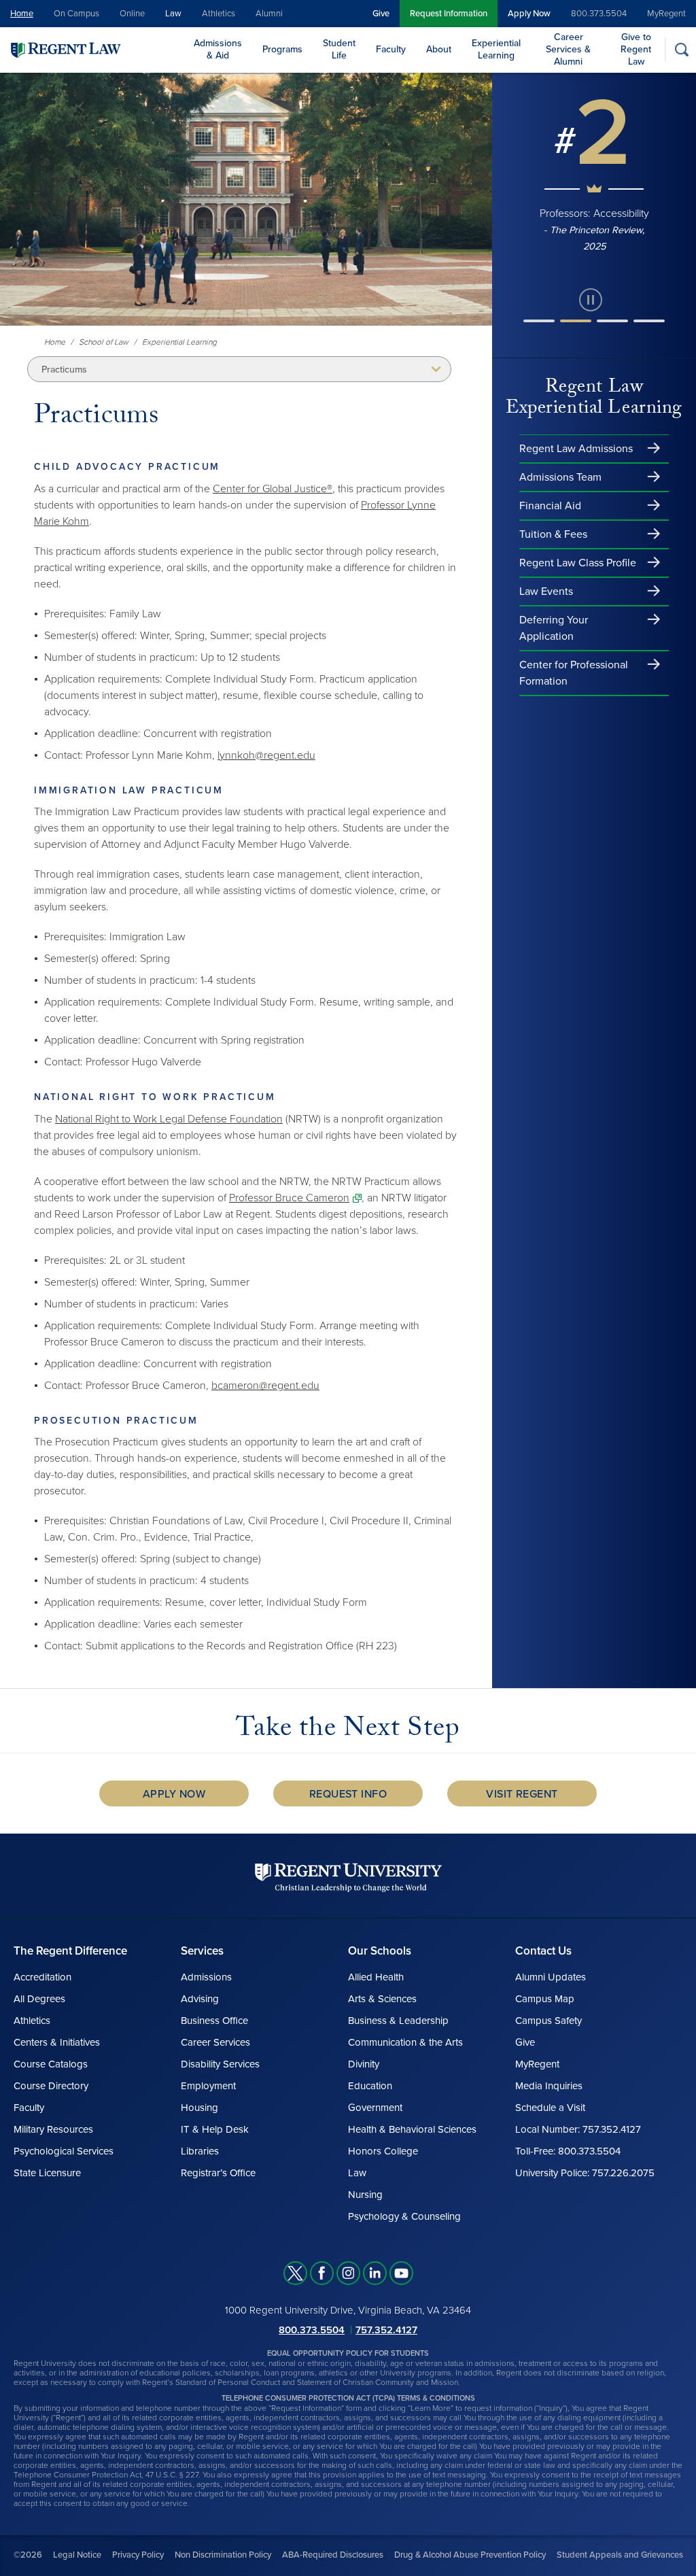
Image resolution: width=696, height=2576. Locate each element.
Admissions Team (560, 477)
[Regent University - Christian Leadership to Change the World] (348, 1877)
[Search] (681, 49)
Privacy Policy (138, 2555)
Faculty (391, 49)
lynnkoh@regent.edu (266, 755)
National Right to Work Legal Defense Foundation (169, 1119)
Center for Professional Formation (574, 673)
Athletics (219, 14)
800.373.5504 (599, 14)
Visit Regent (522, 1794)
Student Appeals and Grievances (620, 2555)
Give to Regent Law (636, 49)
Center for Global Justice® (273, 489)
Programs (282, 49)
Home (22, 14)
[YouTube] (401, 2273)
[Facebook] (322, 2273)
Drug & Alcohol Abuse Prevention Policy (470, 2555)
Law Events (546, 591)
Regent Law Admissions (576, 449)
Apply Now (529, 14)
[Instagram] (348, 2273)
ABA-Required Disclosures (333, 2555)
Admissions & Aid (218, 49)
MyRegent (666, 14)
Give (381, 14)
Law (173, 14)
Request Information (449, 14)
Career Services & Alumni (568, 49)
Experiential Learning (496, 49)
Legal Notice (77, 2555)
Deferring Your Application (554, 628)
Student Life (339, 49)
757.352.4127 (386, 2330)
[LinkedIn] (375, 2273)
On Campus (76, 14)
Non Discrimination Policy (223, 2555)
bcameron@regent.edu (265, 1386)
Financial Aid (550, 506)
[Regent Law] (92, 49)
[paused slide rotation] (591, 300)
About (439, 49)
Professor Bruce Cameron (289, 1198)
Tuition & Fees (553, 534)
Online (132, 14)
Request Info (348, 1794)
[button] (539, 321)
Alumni (269, 14)
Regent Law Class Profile (578, 563)
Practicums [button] (64, 370)
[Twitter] (295, 2273)
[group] (594, 172)
